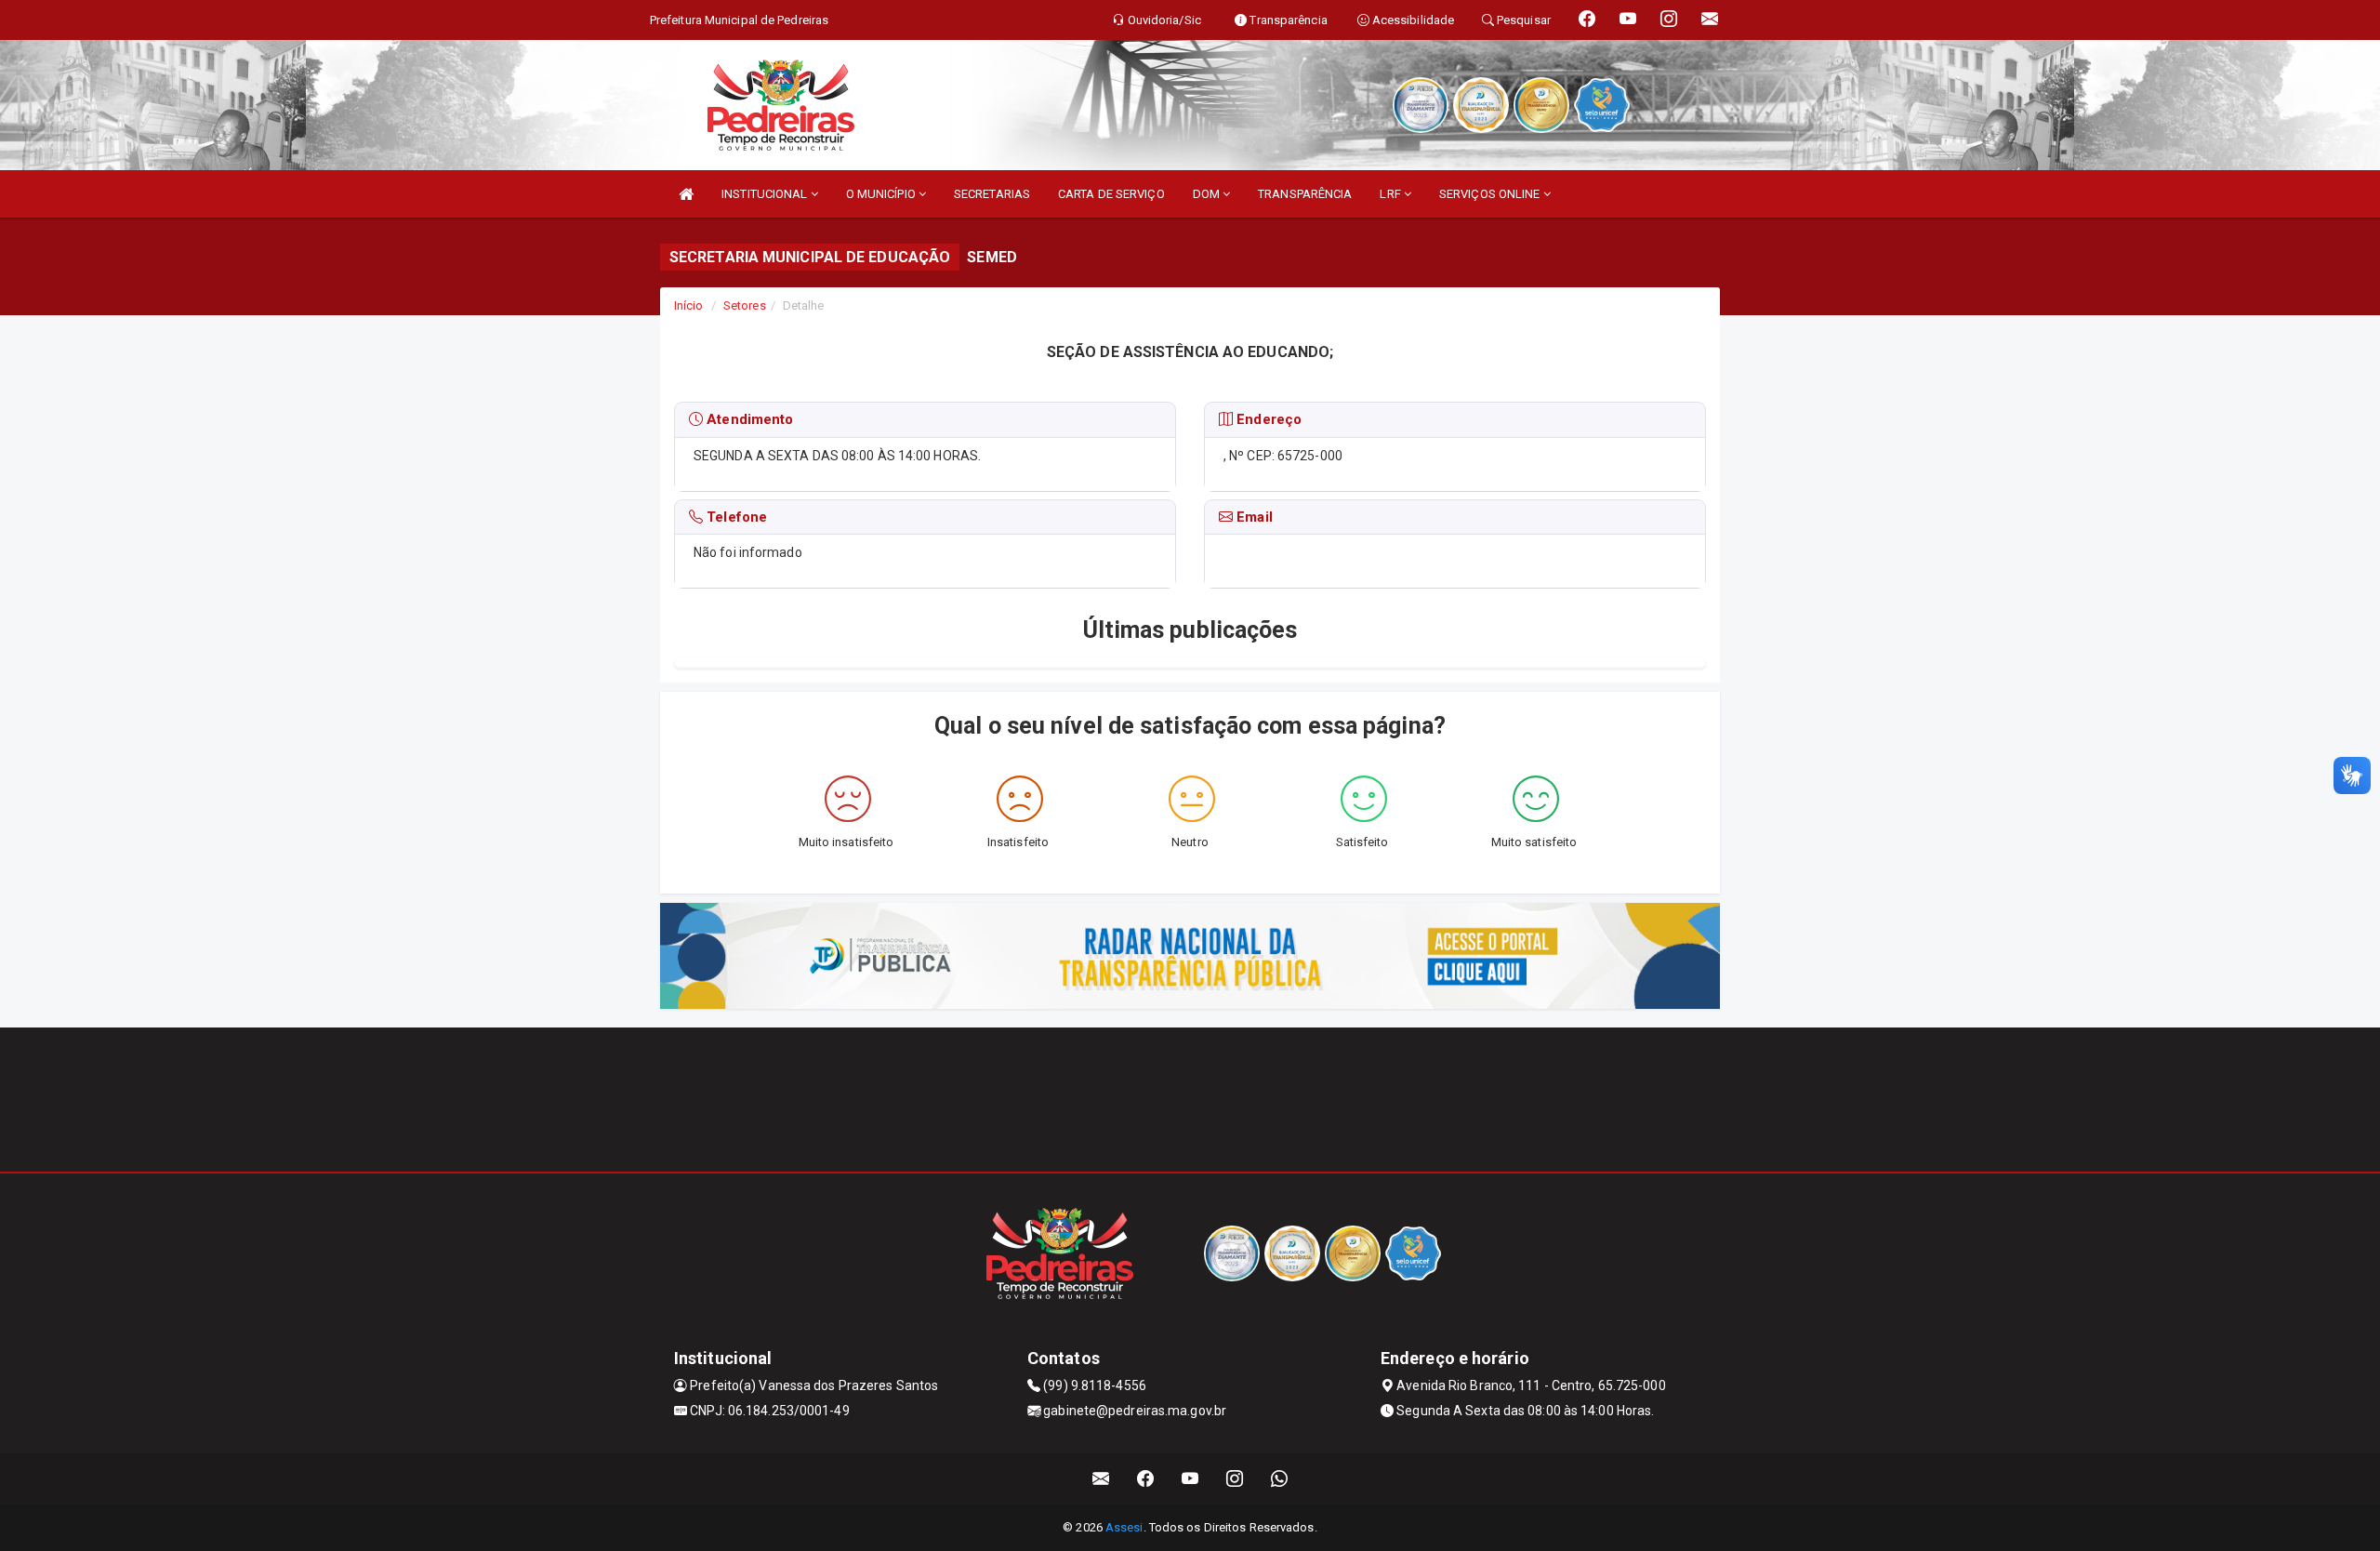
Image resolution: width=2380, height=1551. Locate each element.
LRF (1391, 194)
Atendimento (748, 419)
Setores (745, 305)
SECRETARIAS (992, 194)
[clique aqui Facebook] (1146, 1479)
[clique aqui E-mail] (1101, 1479)
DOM (1208, 194)
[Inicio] (686, 194)
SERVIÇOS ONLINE (1491, 194)
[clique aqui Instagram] (1235, 1479)
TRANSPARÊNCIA (1305, 194)
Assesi (1124, 1527)
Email (1253, 517)
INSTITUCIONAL (766, 194)
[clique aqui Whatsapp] (1280, 1479)
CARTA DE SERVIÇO (1111, 194)
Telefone (735, 517)
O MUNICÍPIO (882, 194)
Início (689, 305)
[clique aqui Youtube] (1190, 1479)
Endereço (1267, 419)
